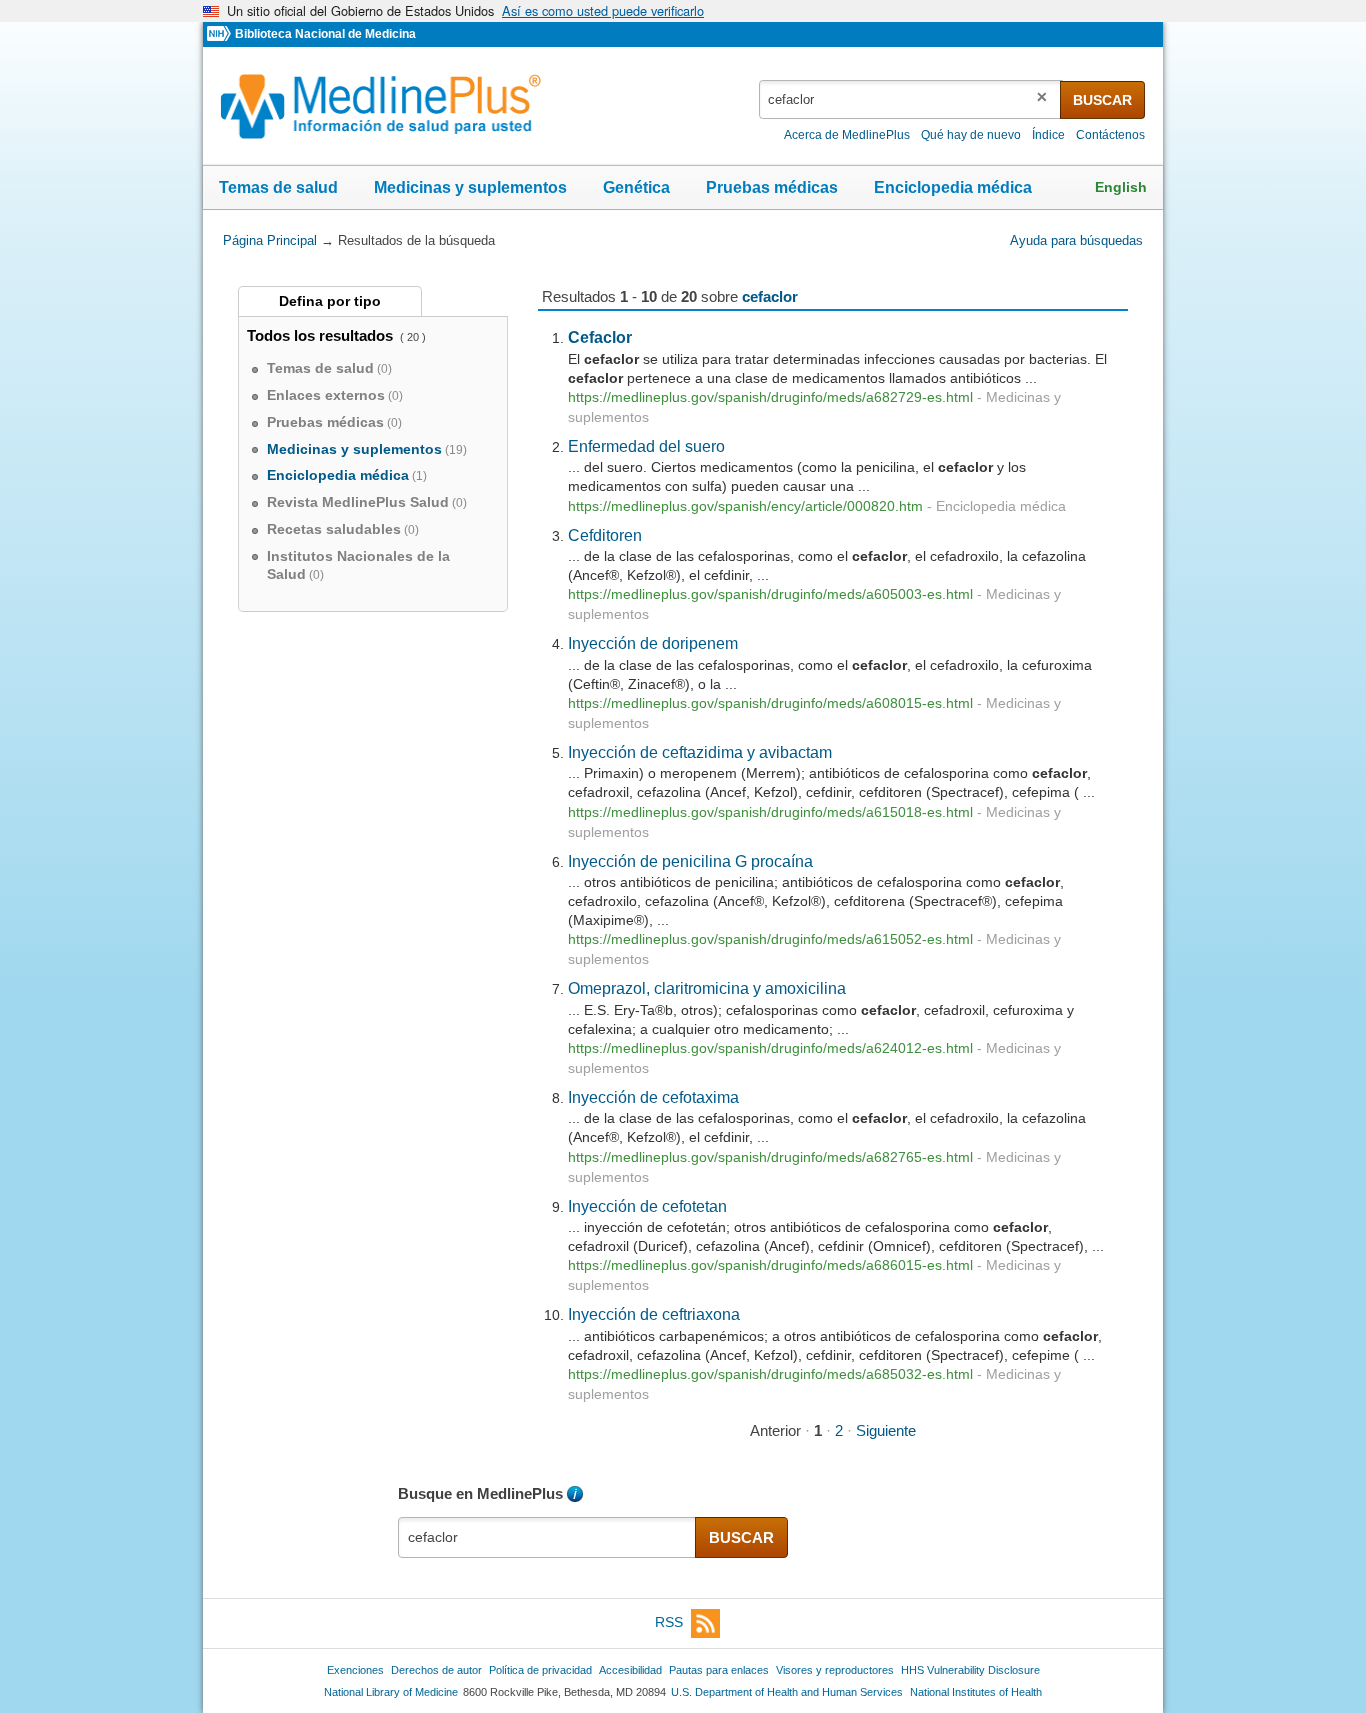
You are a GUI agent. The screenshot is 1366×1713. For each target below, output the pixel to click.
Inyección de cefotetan (647, 1206)
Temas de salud (278, 187)
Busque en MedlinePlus (480, 1493)
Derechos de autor (436, 1670)
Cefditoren (605, 535)
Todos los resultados (322, 335)
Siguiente (886, 1430)
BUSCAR (1102, 100)
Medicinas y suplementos (470, 187)
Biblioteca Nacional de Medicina (325, 34)
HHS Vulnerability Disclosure (970, 1670)
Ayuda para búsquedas (1076, 240)
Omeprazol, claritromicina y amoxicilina (707, 988)
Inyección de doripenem (653, 643)
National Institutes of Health (976, 1692)
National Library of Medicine (391, 1692)
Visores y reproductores (835, 1670)
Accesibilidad (630, 1670)
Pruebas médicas (772, 187)
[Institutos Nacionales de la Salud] (221, 34)
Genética (636, 187)
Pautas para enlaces (719, 1670)
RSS (669, 1623)
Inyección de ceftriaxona (654, 1314)
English (1121, 187)
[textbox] (911, 99)
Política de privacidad (540, 1670)
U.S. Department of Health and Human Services (787, 1692)
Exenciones (355, 1670)
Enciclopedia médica (953, 187)
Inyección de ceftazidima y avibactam (700, 752)
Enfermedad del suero (646, 446)
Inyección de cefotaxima (653, 1097)
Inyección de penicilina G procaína (690, 861)
